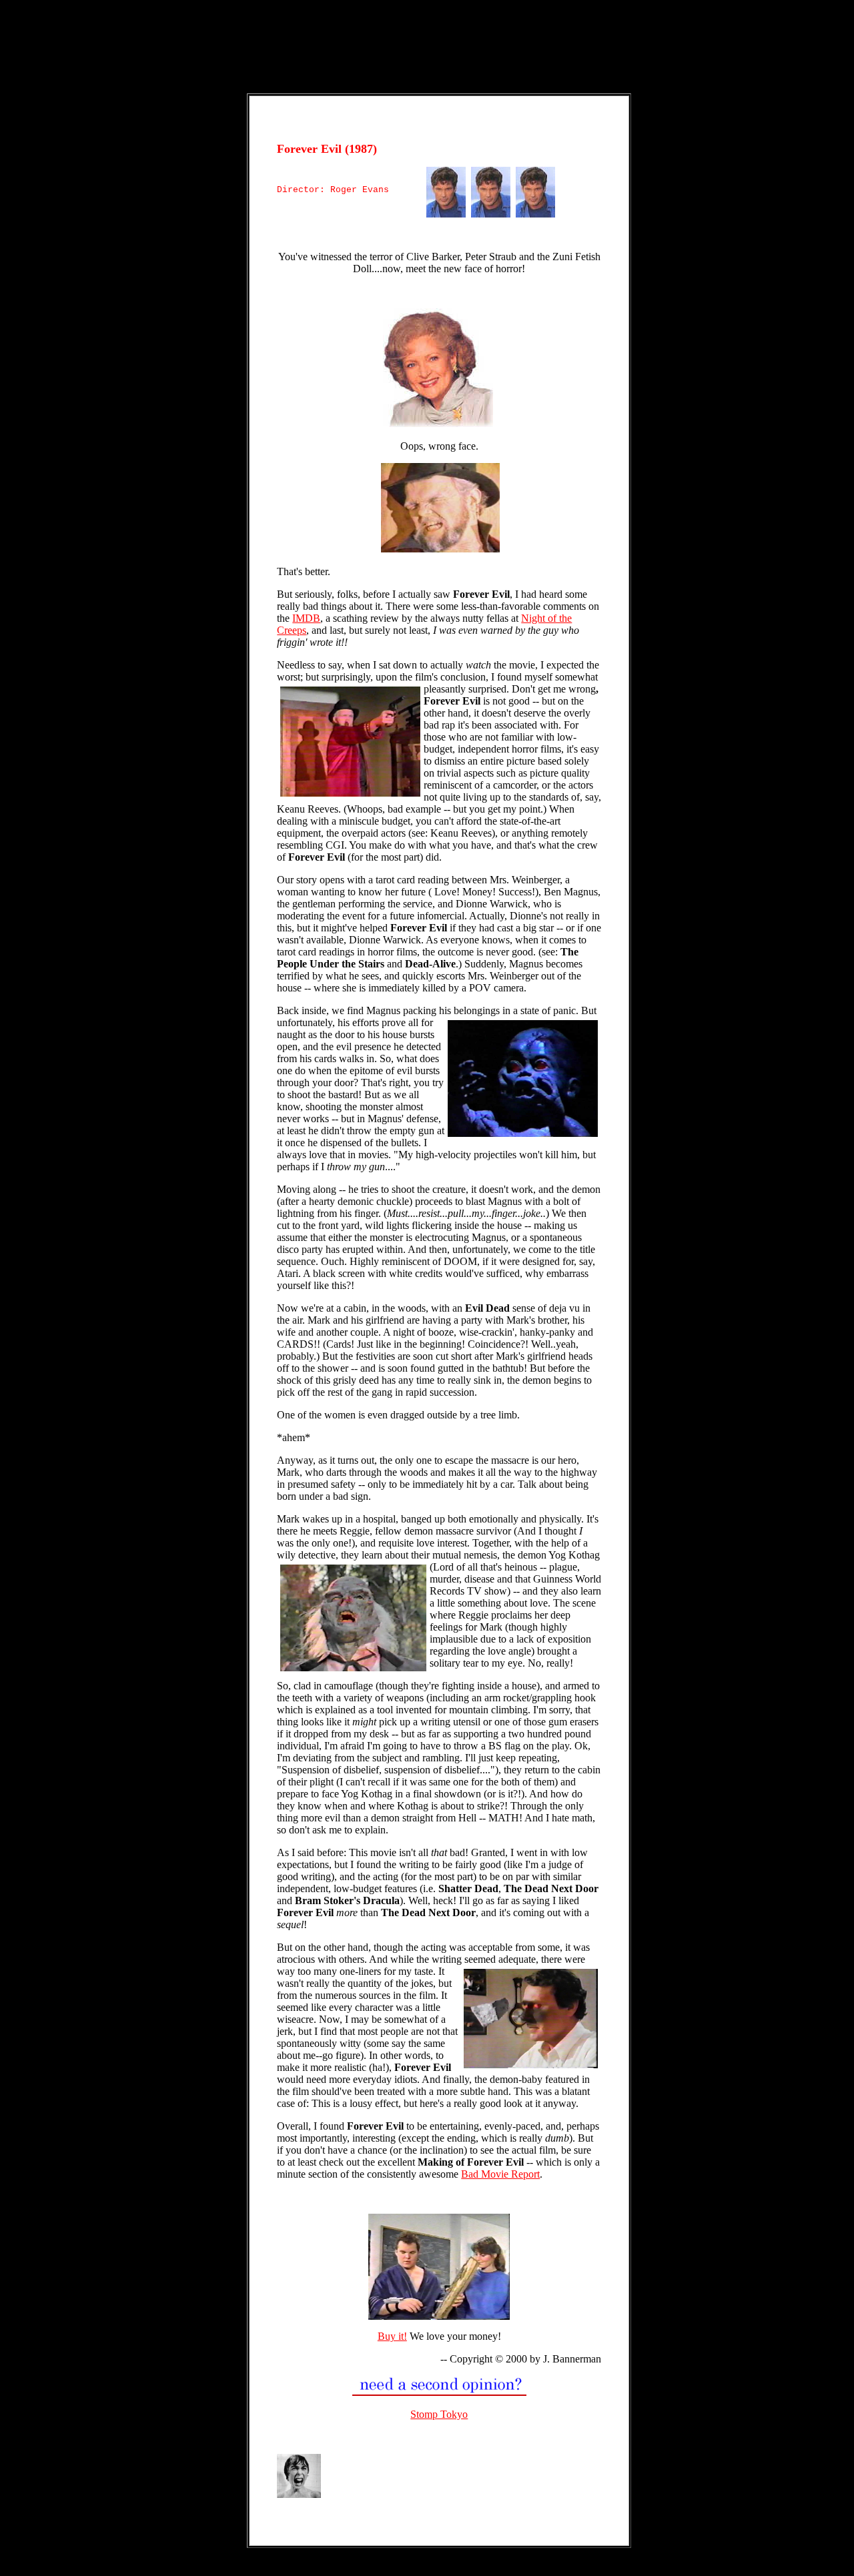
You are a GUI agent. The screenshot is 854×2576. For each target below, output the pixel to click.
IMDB (306, 618)
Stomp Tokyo (439, 2414)
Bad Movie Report (500, 2174)
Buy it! (392, 2336)
